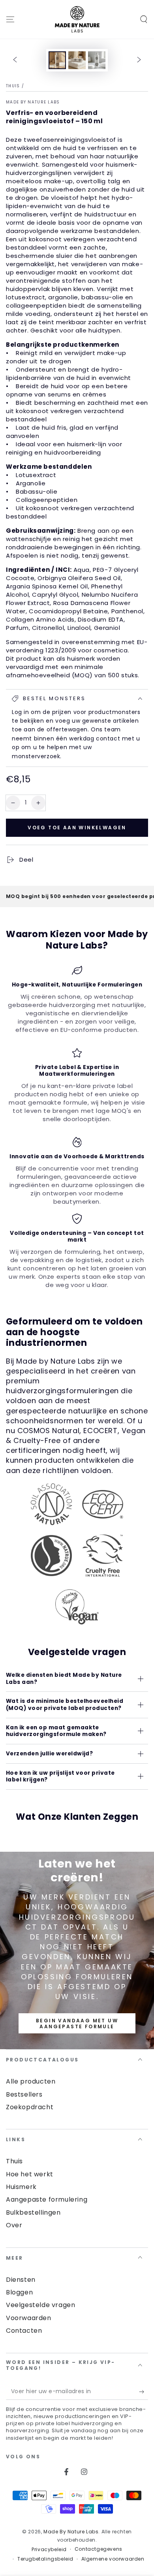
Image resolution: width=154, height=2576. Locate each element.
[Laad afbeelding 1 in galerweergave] (57, 60)
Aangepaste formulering (47, 2199)
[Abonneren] (144, 2392)
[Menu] (10, 19)
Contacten (24, 2331)
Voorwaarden (29, 2318)
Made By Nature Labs (33, 102)
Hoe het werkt (30, 2174)
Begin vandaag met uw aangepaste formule (77, 2023)
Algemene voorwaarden (113, 2559)
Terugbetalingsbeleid (45, 2559)
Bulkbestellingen (33, 2212)
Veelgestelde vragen (40, 2305)
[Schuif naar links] (15, 60)
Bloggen (19, 2292)
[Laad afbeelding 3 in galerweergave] (97, 60)
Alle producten (31, 2081)
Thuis (13, 86)
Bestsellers (24, 2094)
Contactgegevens (99, 2549)
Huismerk (21, 2187)
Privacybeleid (49, 2550)
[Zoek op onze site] (144, 19)
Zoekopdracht (30, 2107)
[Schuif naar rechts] (139, 60)
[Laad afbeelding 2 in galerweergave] (77, 60)
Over (14, 2225)
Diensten (21, 2280)
